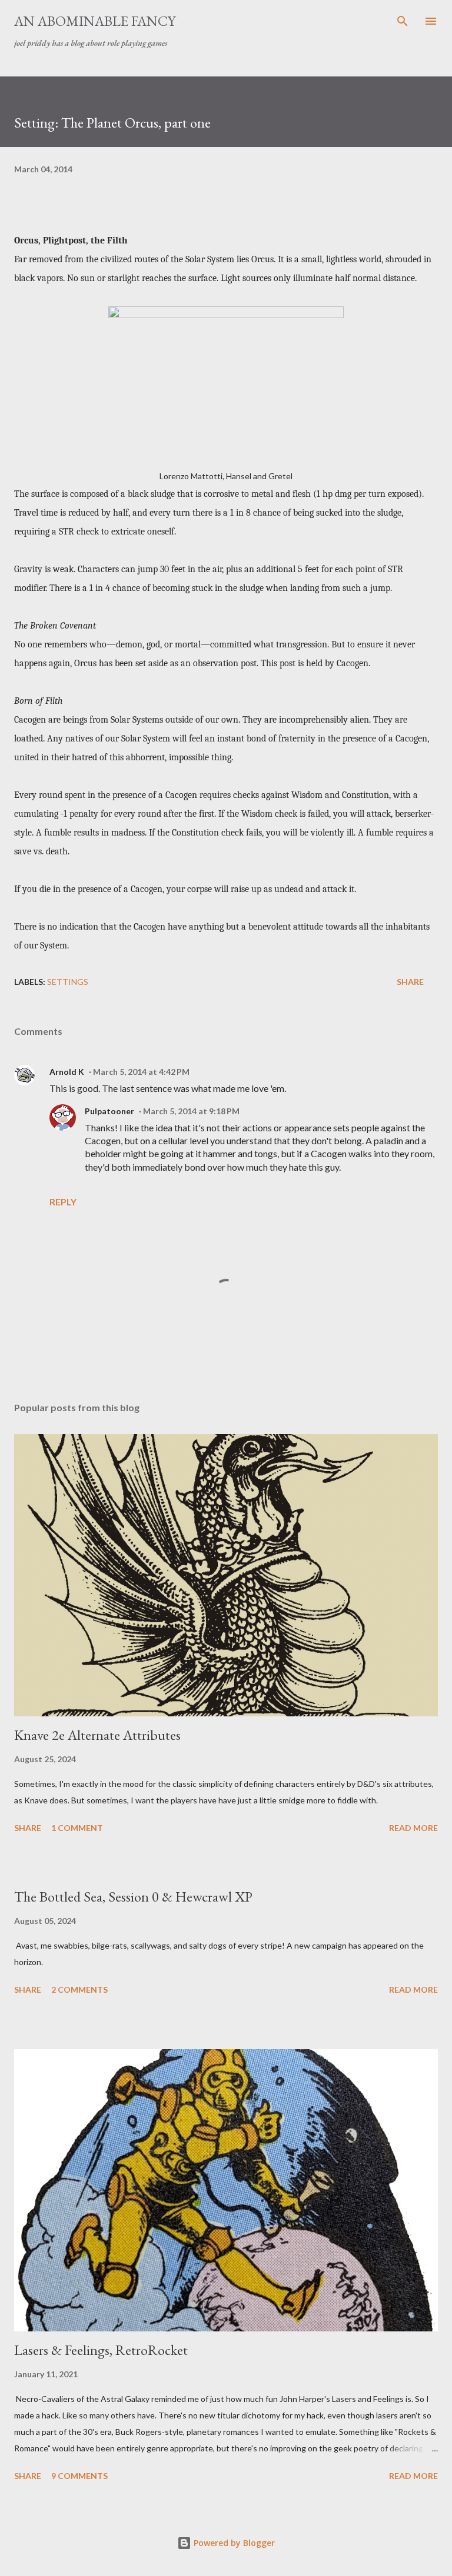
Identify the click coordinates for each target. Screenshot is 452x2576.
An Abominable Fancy (95, 21)
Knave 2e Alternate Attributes (97, 1735)
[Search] (403, 21)
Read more (413, 1828)
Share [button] (410, 982)
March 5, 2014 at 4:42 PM (141, 1072)
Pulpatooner (109, 1111)
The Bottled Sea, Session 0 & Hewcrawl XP (133, 1897)
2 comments (79, 1989)
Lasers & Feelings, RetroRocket (101, 2350)
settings (68, 982)
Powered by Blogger (233, 2543)
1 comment (77, 1828)
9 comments (79, 2476)
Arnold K (67, 1072)
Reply (63, 1202)
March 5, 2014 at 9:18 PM (191, 1111)
